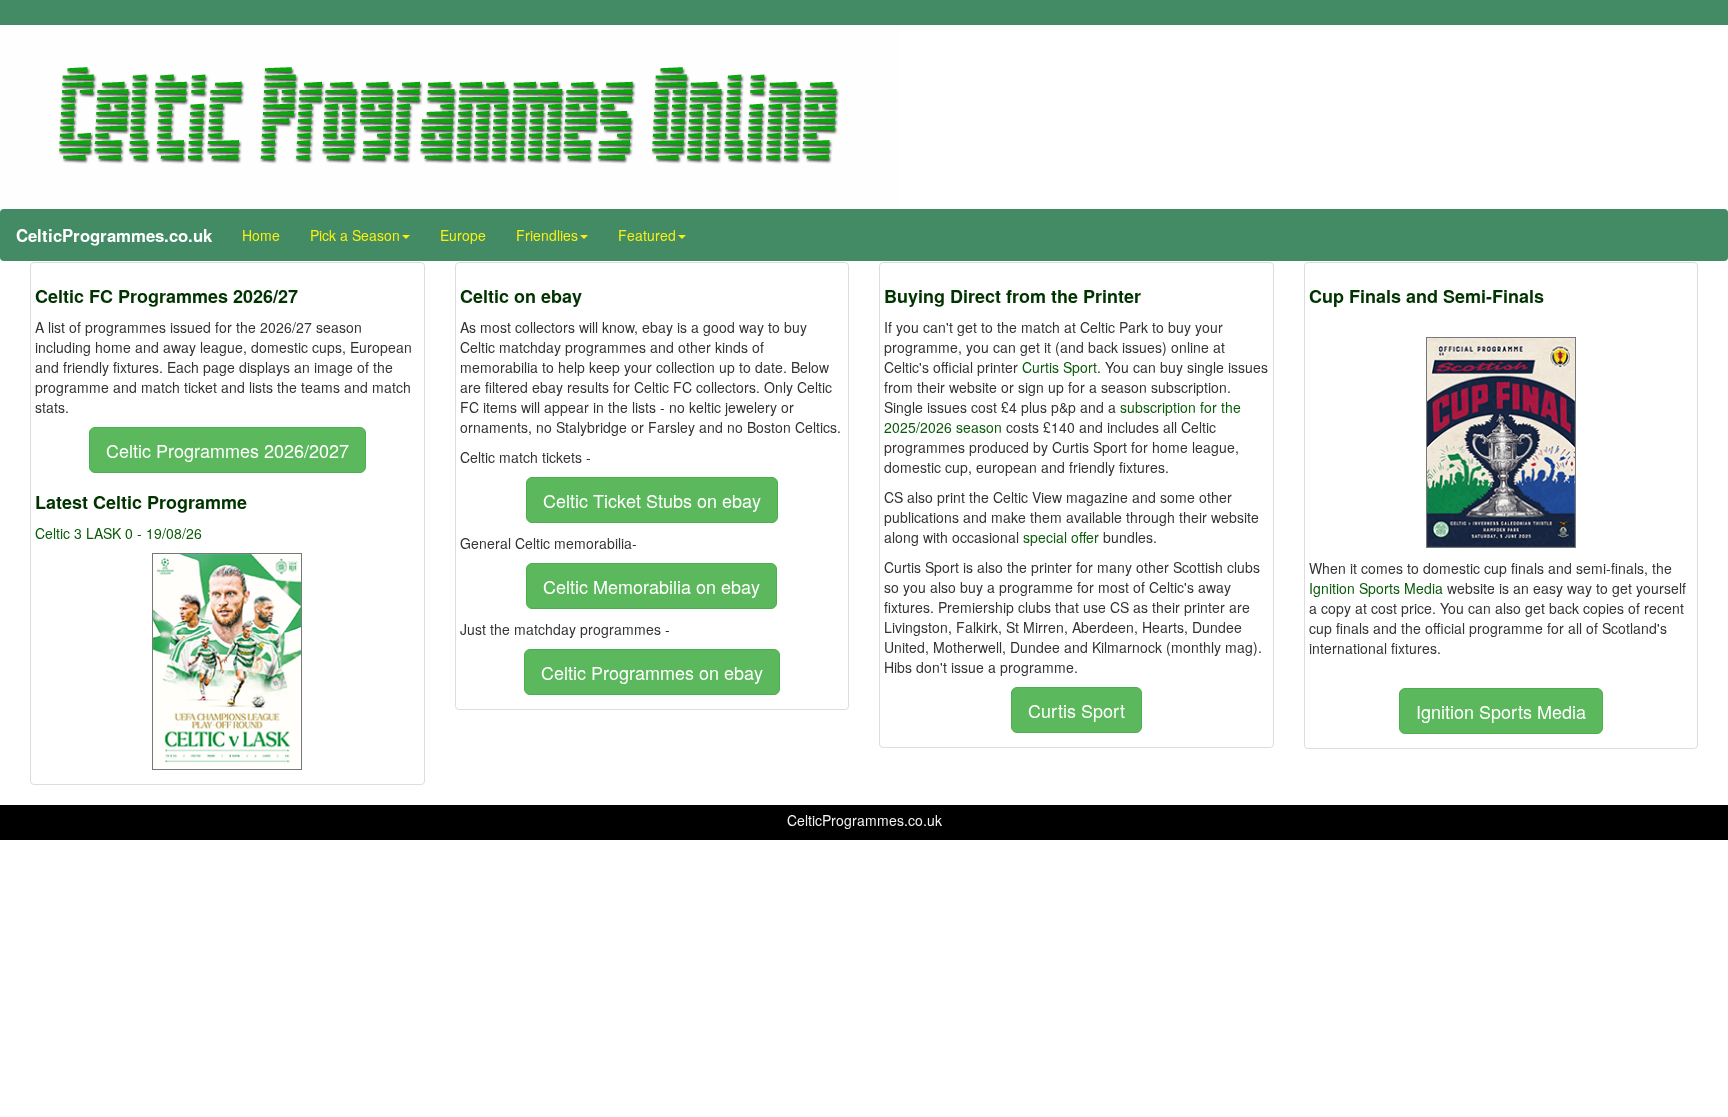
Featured (647, 235)
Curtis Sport (1059, 367)
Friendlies (547, 235)
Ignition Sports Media (1376, 588)
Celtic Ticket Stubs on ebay (652, 500)
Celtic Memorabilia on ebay (651, 586)
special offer (1061, 537)
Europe (463, 235)
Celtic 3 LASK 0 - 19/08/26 (118, 533)
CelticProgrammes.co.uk (114, 235)
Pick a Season (355, 235)
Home (261, 235)
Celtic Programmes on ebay (652, 672)
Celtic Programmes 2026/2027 (227, 450)
